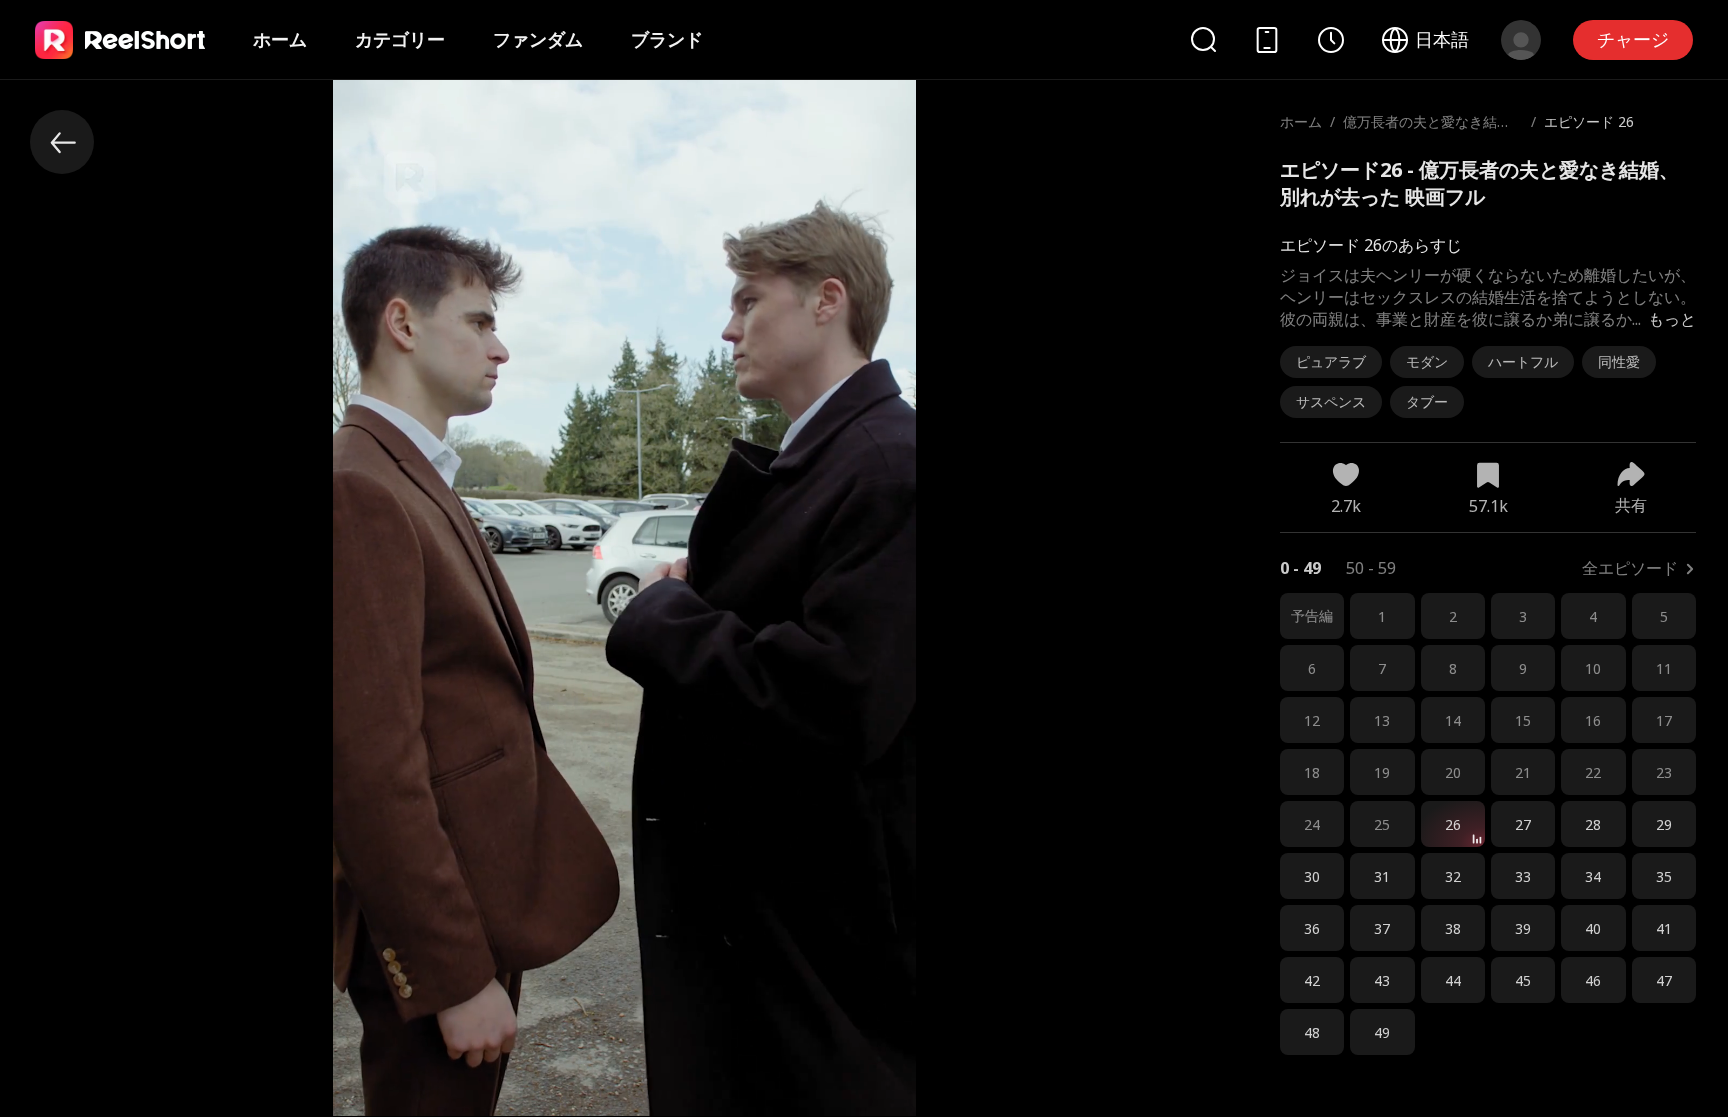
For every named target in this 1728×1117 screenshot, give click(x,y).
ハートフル (1523, 361)
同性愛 (1619, 361)
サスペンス (1331, 401)
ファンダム (538, 39)
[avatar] (1521, 40)
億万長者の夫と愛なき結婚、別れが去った (1420, 131)
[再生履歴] (1331, 40)
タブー (1427, 401)
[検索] (1203, 39)
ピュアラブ (1331, 361)
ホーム (280, 39)
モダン (1427, 361)
